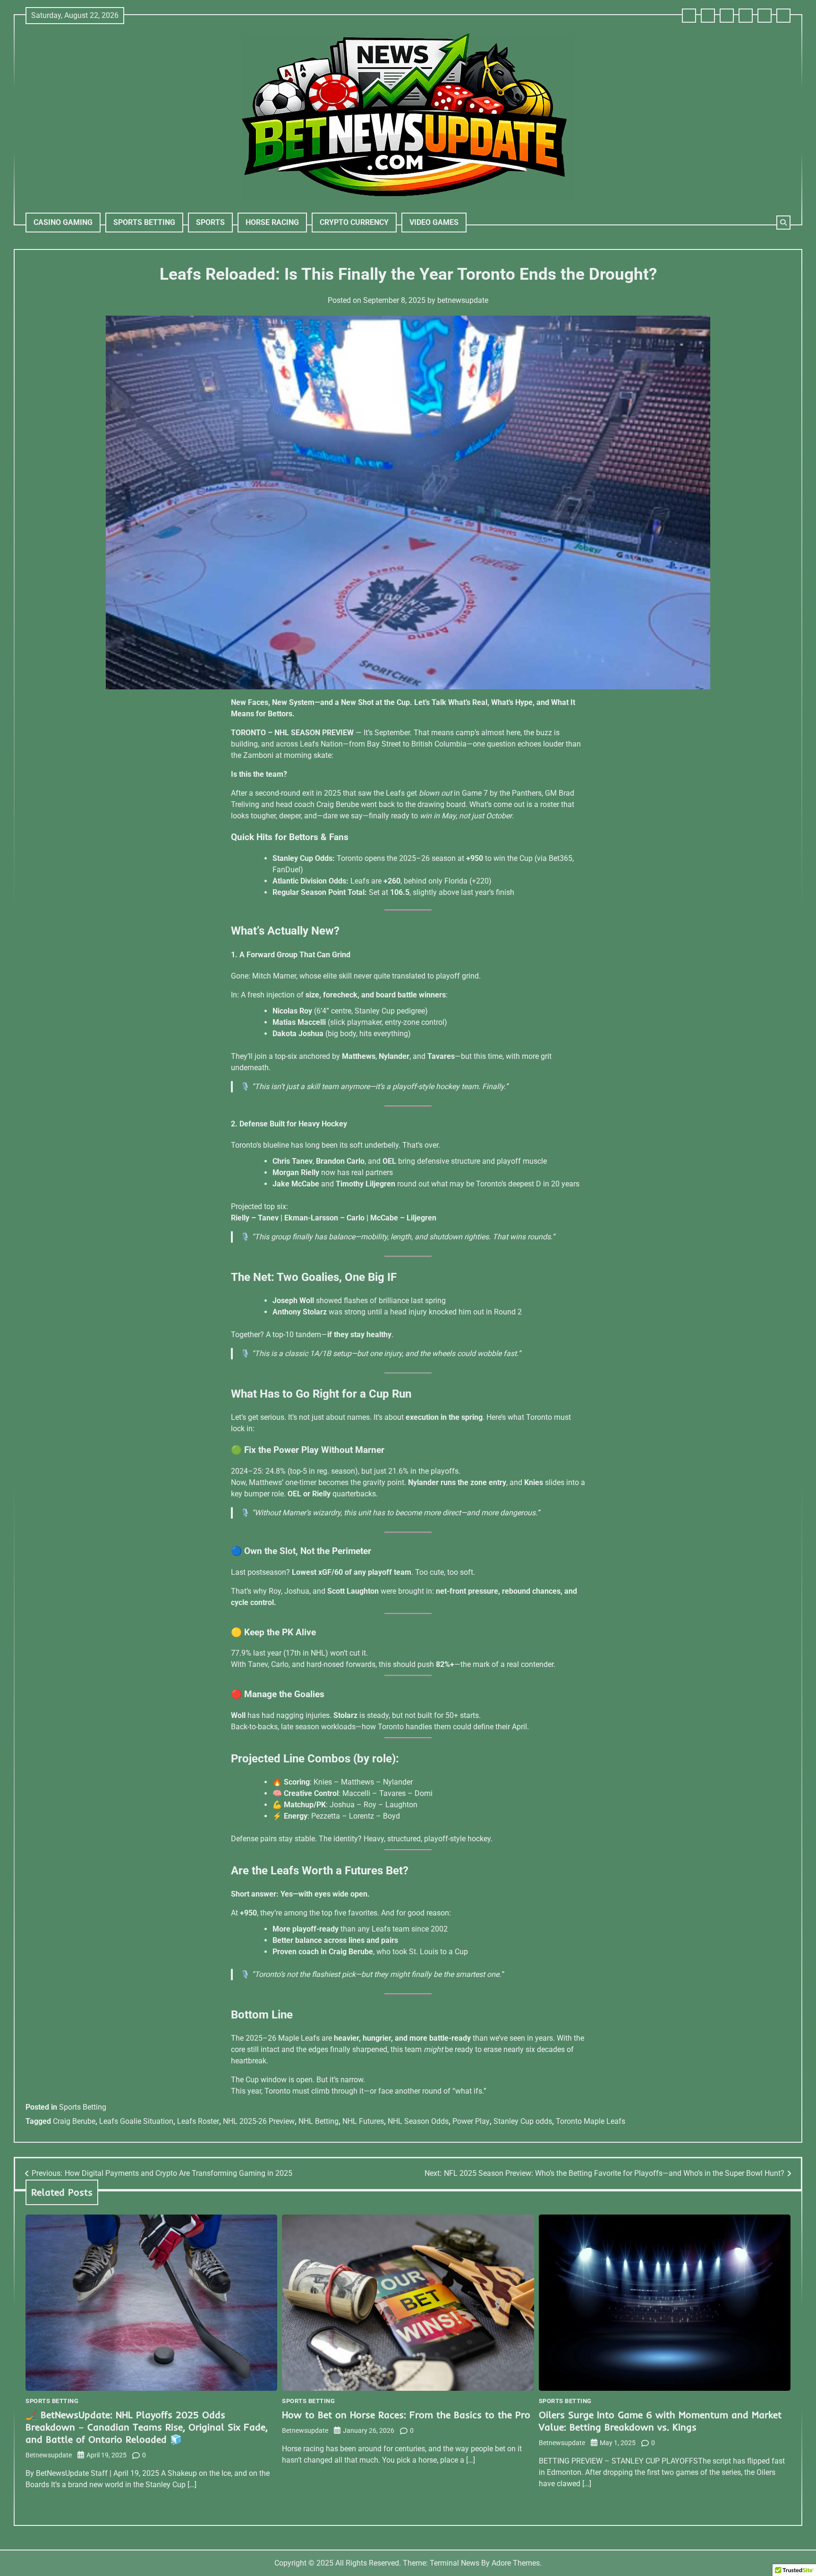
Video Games (434, 222)
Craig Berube (74, 2121)
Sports (210, 222)
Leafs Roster (198, 2121)
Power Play (471, 2121)
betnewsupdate (463, 300)
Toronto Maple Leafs (591, 2121)
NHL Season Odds (418, 2121)
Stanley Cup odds (523, 2121)
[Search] (783, 223)
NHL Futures (363, 2121)
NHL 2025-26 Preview (259, 2121)
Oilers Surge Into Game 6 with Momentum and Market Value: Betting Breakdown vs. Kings (660, 2421)
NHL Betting (319, 2121)
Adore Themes (516, 2563)
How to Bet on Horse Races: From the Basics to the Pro (406, 2415)
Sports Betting (144, 222)
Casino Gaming (63, 222)
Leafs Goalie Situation (136, 2121)
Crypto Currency (354, 222)
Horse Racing (272, 222)
